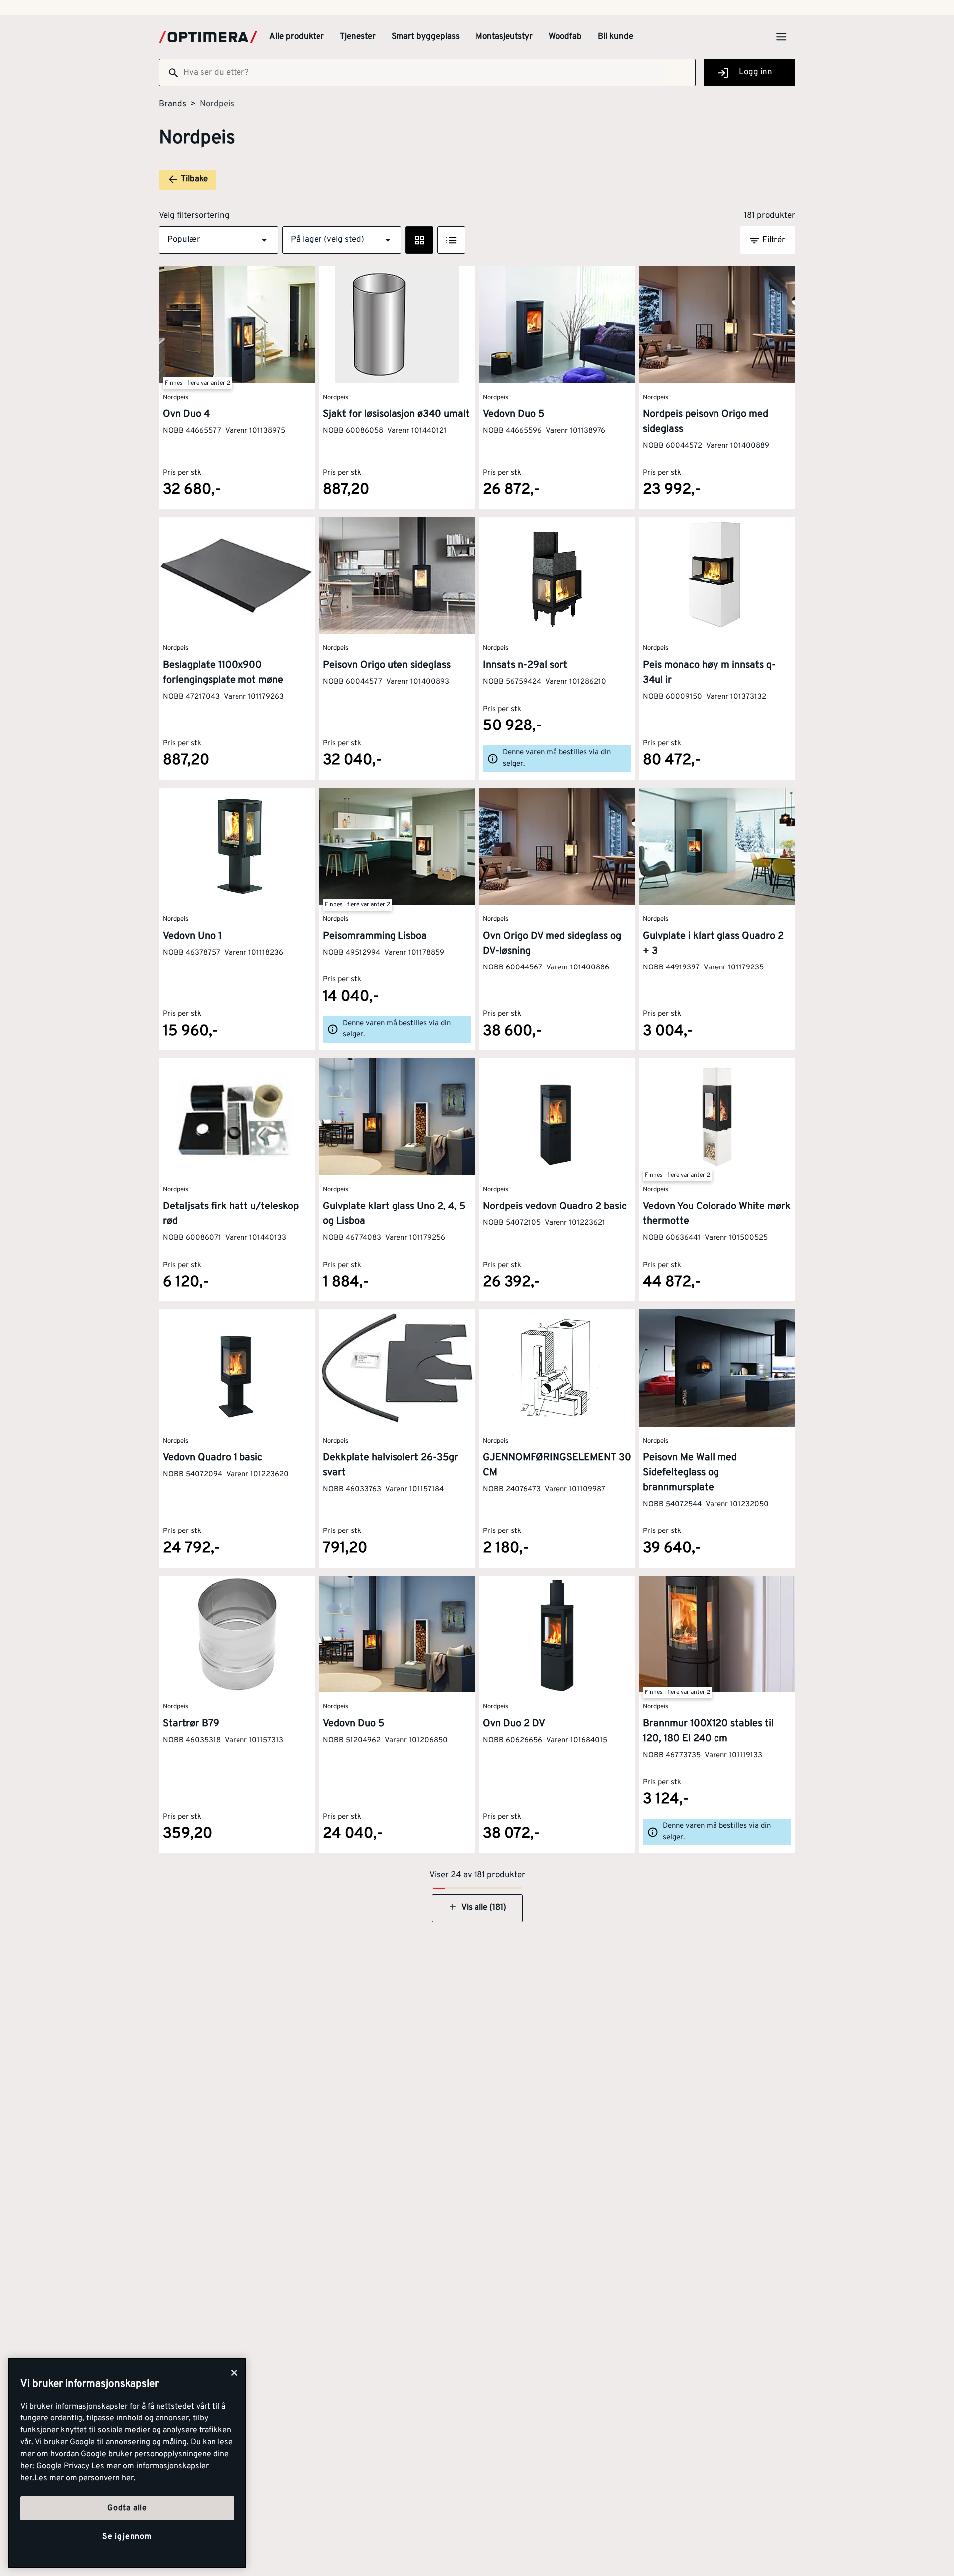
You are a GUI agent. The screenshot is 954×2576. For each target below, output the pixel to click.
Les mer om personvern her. (85, 2478)
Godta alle (127, 2508)
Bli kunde (615, 37)
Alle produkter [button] (297, 37)
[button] (219, 240)
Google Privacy (63, 2466)
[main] (127, 2463)
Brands (173, 104)
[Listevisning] (451, 240)
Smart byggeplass (426, 37)
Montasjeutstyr (504, 37)
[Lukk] (234, 2373)
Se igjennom (127, 2537)
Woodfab (565, 37)
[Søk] (169, 73)
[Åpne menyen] (781, 37)
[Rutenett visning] (419, 240)
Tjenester (358, 37)
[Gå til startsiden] (208, 37)
